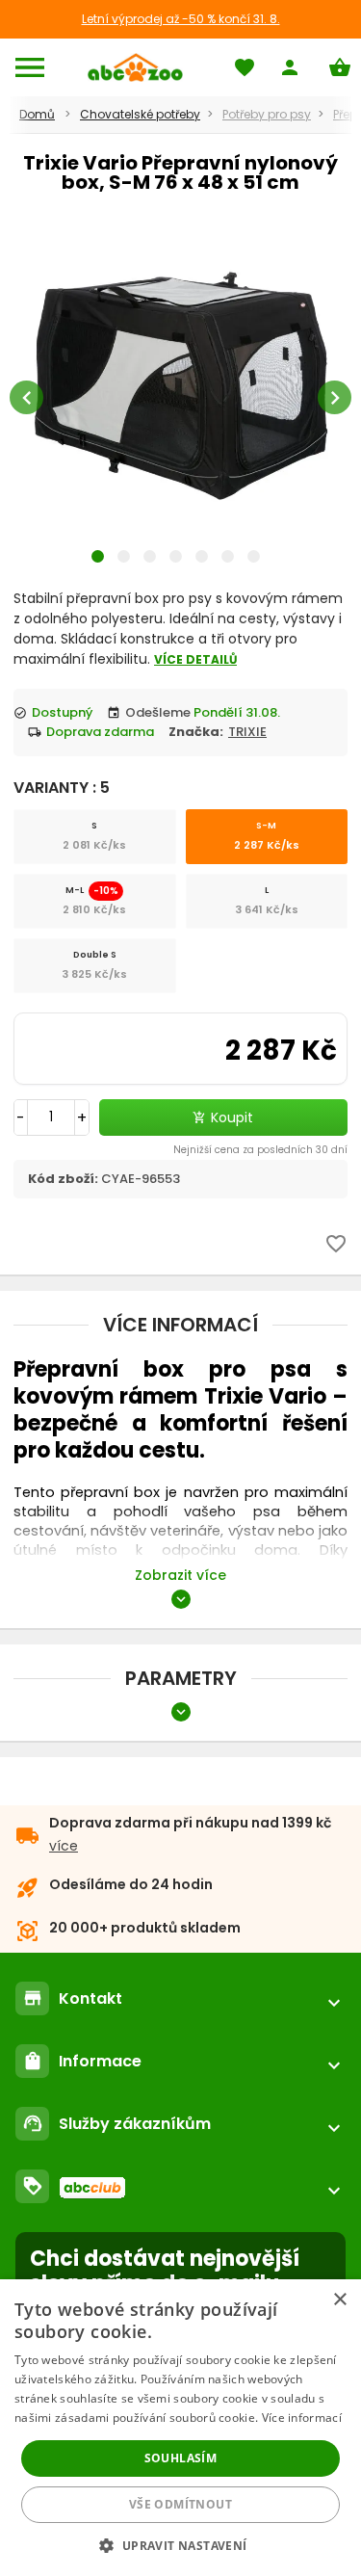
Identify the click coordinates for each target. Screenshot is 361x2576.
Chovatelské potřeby (140, 114)
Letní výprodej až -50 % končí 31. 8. (181, 19)
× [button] (339, 2300)
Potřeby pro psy (267, 114)
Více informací (302, 2418)
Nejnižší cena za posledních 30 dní (260, 1150)
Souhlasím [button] (181, 2458)
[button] (180, 2545)
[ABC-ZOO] (135, 67)
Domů (37, 114)
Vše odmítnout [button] (180, 2504)
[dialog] (180, 2428)
